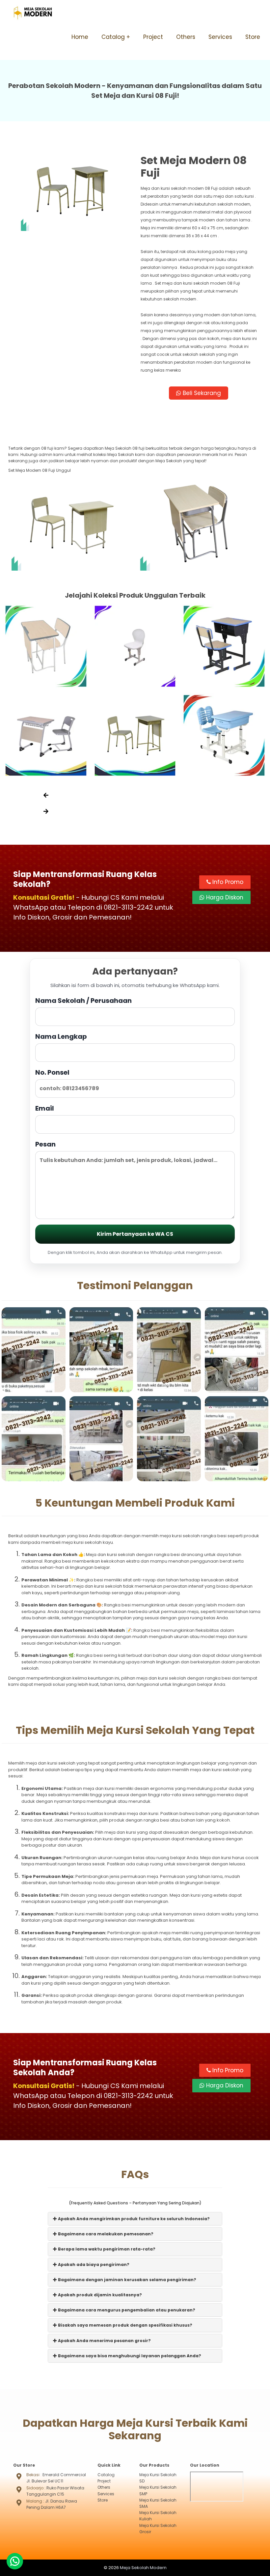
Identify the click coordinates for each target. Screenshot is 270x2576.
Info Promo (227, 882)
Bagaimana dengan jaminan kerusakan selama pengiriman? (127, 2280)
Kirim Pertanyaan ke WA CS (135, 1234)
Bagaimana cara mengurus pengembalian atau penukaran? (126, 2310)
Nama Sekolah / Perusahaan (83, 1001)
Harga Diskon (224, 897)
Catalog (113, 37)
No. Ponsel (52, 1072)
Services (220, 37)
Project (153, 37)
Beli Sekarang (201, 393)
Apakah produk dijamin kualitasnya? (99, 2295)
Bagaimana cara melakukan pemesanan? (105, 2234)
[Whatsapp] (15, 2561)
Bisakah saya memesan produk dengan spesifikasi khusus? (125, 2325)
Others (186, 37)
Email (45, 1108)
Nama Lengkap (61, 1036)
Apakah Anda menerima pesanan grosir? (104, 2341)
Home (80, 37)
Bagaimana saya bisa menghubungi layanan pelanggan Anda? (129, 2356)
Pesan (45, 1144)
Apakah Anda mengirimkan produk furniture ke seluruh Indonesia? (133, 2219)
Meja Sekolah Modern (143, 2568)
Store (253, 37)
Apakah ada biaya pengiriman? (93, 2265)
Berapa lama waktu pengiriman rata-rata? (106, 2249)
